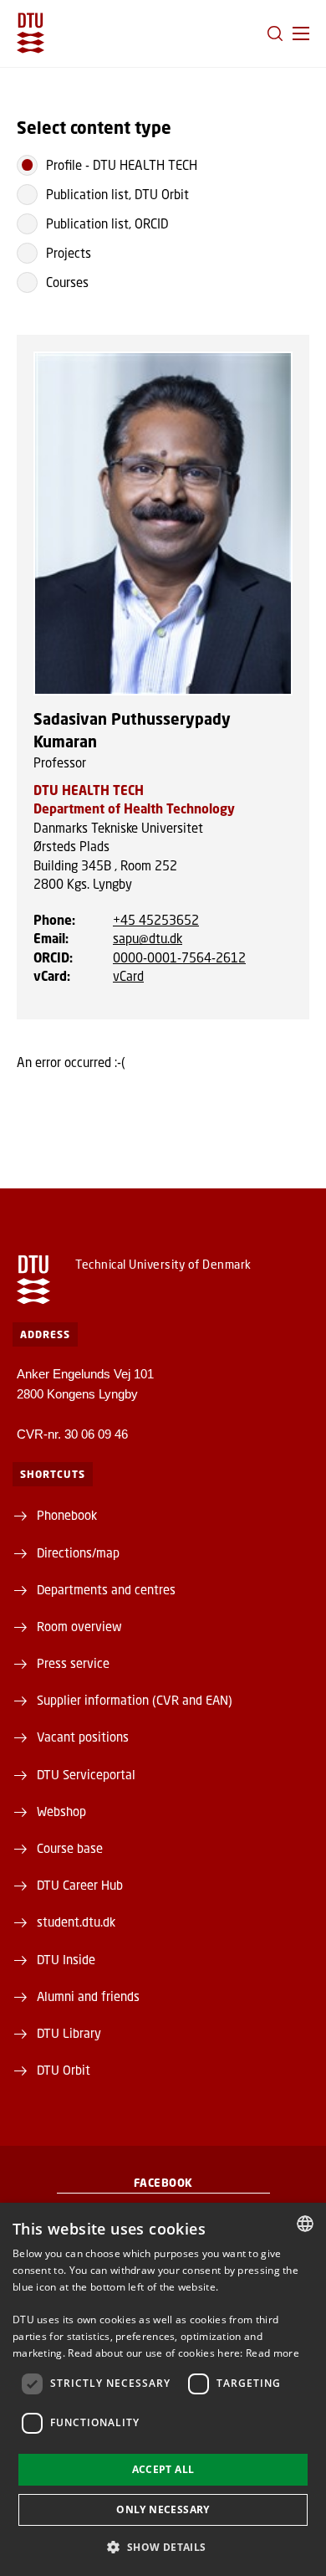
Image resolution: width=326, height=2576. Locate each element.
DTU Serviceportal (86, 1774)
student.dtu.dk (76, 1922)
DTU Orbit (64, 2070)
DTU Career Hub (80, 1885)
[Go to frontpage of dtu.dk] (31, 33)
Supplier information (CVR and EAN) (135, 1700)
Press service (73, 1663)
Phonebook (67, 1515)
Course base (70, 1848)
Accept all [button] (163, 2469)
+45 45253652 (156, 920)
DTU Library (69, 2033)
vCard (128, 976)
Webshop (61, 1811)
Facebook (163, 2183)
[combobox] (305, 2224)
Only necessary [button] (163, 2509)
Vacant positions (83, 1737)
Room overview (79, 1626)
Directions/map (78, 1552)
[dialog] (163, 2389)
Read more (273, 2353)
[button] (301, 33)
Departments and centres (106, 1589)
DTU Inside (66, 1959)
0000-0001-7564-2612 (179, 957)
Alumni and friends (88, 1996)
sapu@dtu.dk (148, 938)
